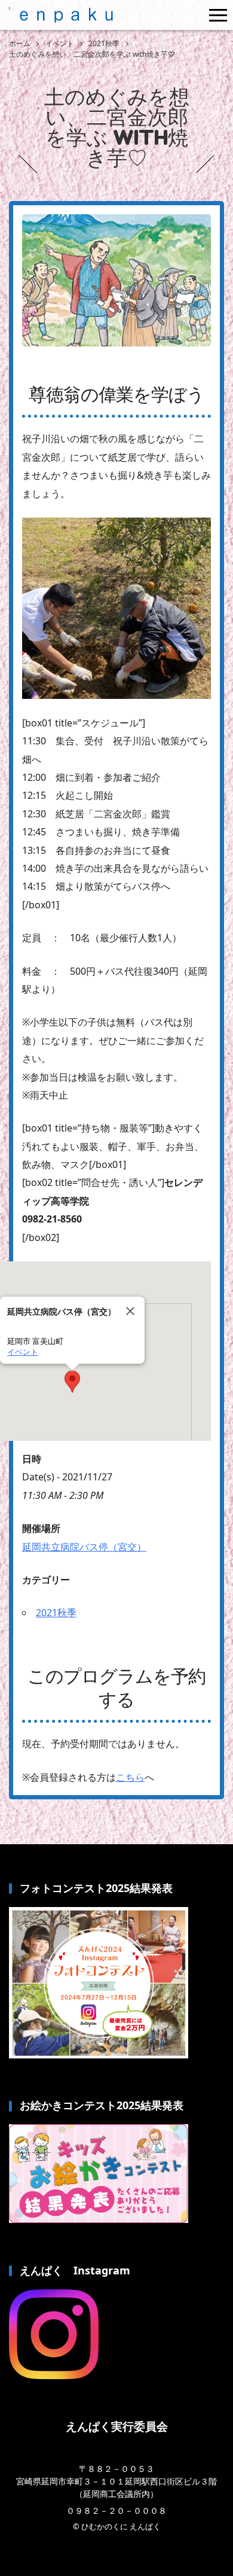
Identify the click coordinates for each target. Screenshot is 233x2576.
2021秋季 (56, 1613)
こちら (130, 1777)
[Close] (130, 1311)
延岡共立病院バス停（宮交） (84, 1547)
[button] (72, 1382)
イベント (23, 1352)
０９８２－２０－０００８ (116, 2510)
